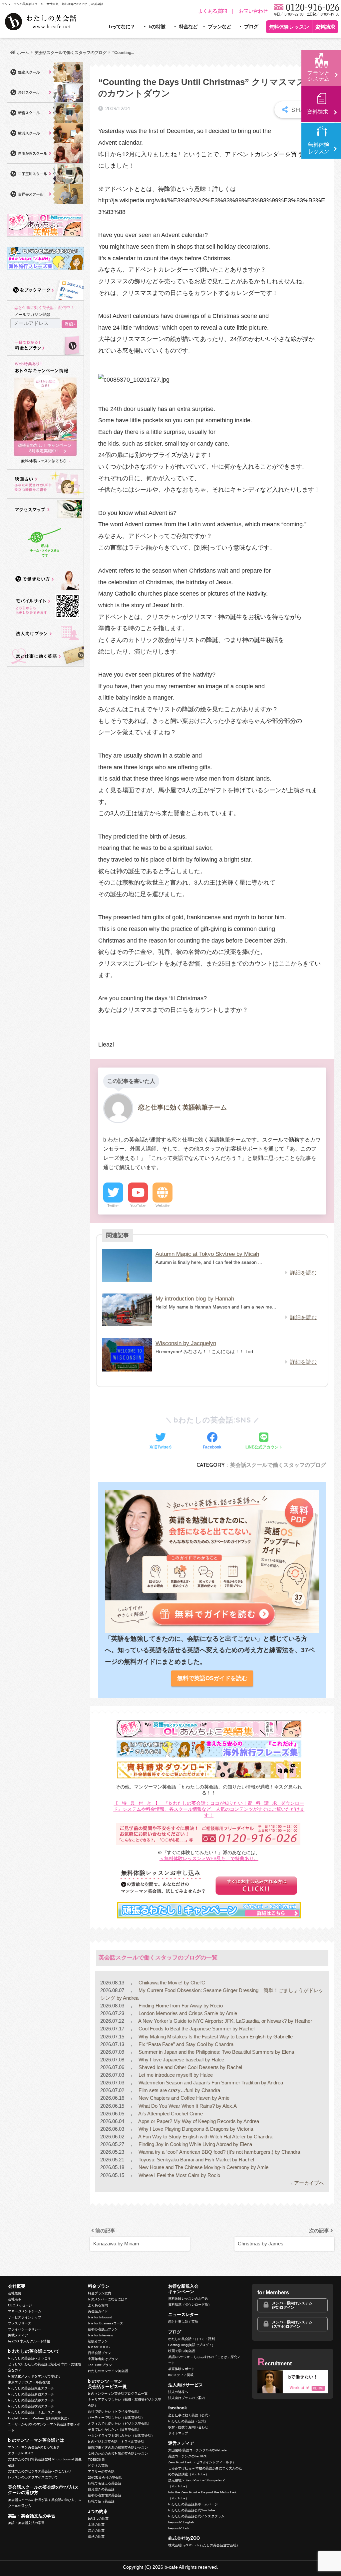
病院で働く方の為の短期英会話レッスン (118, 2448)
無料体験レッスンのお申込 (188, 2299)
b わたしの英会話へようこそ (29, 2358)
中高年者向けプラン (103, 2359)
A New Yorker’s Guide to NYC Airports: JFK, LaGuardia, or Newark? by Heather (225, 2021)
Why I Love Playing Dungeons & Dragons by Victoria (195, 2129)
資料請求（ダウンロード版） (190, 2305)
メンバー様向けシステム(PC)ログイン (292, 2305)
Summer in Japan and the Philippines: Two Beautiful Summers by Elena (216, 2052)
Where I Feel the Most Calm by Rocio (179, 2175)
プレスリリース (20, 2323)
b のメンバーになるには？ (108, 2299)
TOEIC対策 (96, 2460)
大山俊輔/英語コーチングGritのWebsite (197, 2450)
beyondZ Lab (178, 2528)
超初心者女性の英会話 (105, 2495)
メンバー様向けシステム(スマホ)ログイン (292, 2324)
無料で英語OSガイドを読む (212, 1678)
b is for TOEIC (99, 2347)
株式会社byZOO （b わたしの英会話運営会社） (204, 2545)
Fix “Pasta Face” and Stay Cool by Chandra (185, 2044)
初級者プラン (98, 2341)
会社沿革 (15, 2299)
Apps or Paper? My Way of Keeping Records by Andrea (198, 2121)
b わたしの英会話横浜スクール (31, 2406)
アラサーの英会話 (101, 2472)
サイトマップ (178, 2433)
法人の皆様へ (178, 2392)
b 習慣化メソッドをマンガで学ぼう (34, 2376)
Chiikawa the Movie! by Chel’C (171, 1983)
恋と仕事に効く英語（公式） (190, 2415)
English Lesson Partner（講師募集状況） (39, 2418)
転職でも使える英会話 (105, 2483)
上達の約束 (96, 2525)
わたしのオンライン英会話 (108, 2371)
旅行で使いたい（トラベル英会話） (115, 2412)
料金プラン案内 (100, 2293)
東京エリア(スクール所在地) (29, 2382)
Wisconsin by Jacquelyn (186, 1343)
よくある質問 (213, 11)
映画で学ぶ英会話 (181, 2351)
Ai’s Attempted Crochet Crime (170, 2114)
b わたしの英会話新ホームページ (193, 2504)
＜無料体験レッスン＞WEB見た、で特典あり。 (209, 1859)
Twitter (113, 1206)
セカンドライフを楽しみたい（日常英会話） (121, 2436)
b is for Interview (100, 2335)
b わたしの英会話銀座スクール (31, 2388)
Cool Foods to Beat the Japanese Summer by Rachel (196, 2029)
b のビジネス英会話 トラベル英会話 (116, 2442)
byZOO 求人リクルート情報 (29, 2341)
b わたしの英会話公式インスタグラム (196, 2516)
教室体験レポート (181, 2369)
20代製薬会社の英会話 (105, 2478)
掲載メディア (18, 2335)
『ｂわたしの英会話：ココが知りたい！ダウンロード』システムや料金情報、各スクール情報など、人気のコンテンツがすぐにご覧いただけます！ (209, 1809)
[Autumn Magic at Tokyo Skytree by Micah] (127, 1266)
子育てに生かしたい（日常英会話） (115, 2430)
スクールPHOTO (21, 2453)
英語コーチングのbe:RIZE (188, 2456)
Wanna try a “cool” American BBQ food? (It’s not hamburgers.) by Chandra (219, 2152)
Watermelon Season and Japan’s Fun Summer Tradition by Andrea (210, 2083)
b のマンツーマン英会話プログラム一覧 (118, 2394)
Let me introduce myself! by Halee (175, 2075)
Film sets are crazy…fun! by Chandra (179, 2090)
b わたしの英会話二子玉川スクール (34, 2412)
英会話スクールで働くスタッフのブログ (278, 1465)
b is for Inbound (100, 2317)
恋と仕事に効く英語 (183, 2322)
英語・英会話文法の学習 (26, 2523)
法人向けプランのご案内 (186, 2398)
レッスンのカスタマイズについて (33, 2477)
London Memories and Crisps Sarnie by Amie (187, 2013)
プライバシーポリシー (25, 2329)
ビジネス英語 (98, 2466)
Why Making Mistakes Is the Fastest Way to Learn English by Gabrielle (215, 2037)
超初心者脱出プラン (103, 2329)
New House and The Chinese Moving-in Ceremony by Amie (203, 2167)
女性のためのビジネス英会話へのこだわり (40, 2471)
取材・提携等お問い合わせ (188, 2427)
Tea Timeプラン (100, 2365)
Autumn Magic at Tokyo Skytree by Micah (207, 1254)
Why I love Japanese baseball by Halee (181, 2060)
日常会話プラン (100, 2353)
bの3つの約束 (98, 2519)
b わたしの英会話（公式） (188, 2421)
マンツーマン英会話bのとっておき (34, 2447)
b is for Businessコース (106, 2323)
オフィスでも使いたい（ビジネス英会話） (120, 2424)
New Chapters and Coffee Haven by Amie (183, 2098)
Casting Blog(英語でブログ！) (191, 2345)
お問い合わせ (253, 11)
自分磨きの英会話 (101, 2489)
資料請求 (325, 27)
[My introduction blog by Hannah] (127, 1310)
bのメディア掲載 (181, 2375)
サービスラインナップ (25, 2317)
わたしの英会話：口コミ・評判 (191, 2339)
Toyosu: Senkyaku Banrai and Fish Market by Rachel (196, 2160)
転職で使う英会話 (101, 2501)
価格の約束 (96, 2537)
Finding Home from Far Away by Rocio (180, 2006)
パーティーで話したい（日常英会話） (116, 2418)
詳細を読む (303, 1273)
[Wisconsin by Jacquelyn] (127, 1355)
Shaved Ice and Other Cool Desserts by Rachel (190, 2067)
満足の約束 (96, 2531)
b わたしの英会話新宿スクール (31, 2394)
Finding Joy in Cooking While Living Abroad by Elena (195, 2144)
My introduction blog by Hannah (195, 1299)
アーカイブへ (309, 2183)
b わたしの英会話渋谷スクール (31, 2400)
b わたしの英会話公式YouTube (192, 2510)
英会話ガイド (98, 2311)
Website (163, 1206)
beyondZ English (181, 2522)
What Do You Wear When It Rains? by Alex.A (187, 2106)
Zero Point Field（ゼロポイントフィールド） (202, 2462)
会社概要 (15, 2293)
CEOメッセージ (20, 2305)
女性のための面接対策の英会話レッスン (118, 2454)
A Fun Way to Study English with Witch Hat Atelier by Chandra (205, 2137)
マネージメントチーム (25, 2311)
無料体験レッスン (289, 27)
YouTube (138, 1206)
